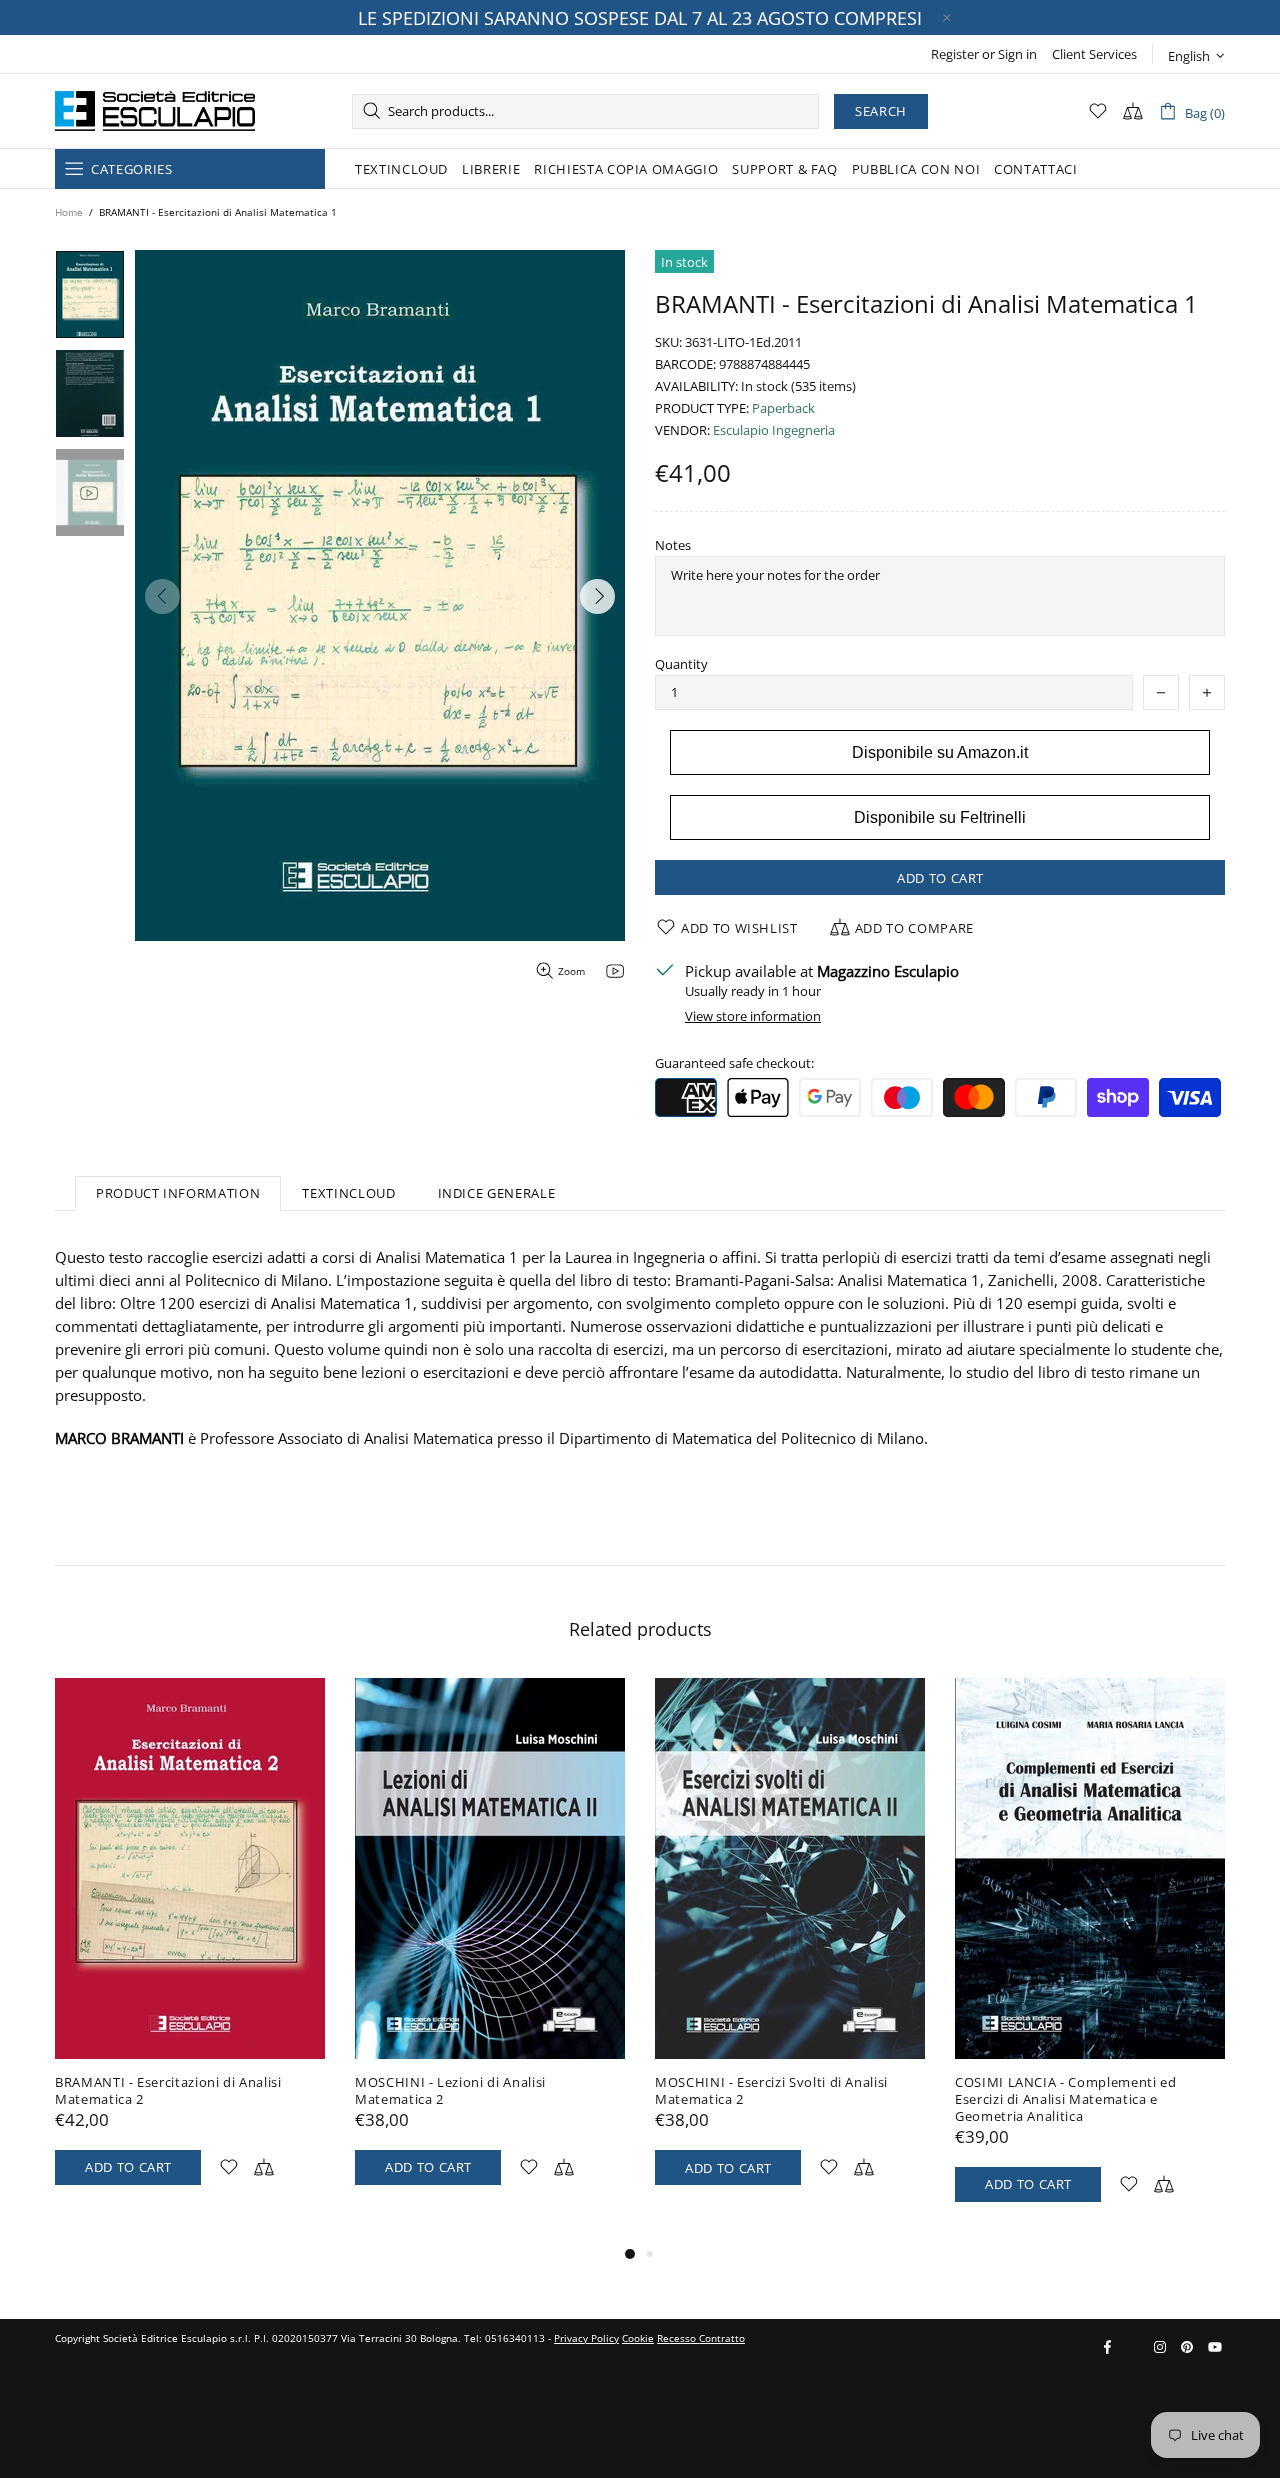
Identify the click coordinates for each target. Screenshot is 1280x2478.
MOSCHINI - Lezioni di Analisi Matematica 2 (450, 2091)
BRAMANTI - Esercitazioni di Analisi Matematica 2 (168, 2091)
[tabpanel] (190, 1951)
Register (955, 54)
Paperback (783, 408)
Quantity (681, 664)
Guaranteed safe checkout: (734, 1063)
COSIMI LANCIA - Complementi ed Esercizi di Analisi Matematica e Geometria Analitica (1066, 2099)
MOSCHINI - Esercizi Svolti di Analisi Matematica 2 (771, 2091)
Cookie (638, 2338)
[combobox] (585, 111)
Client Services (1094, 54)
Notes (673, 545)
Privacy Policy (586, 2338)
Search (881, 111)
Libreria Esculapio (155, 111)
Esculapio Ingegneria (774, 430)
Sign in (1017, 54)
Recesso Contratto (701, 2338)
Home (69, 212)
